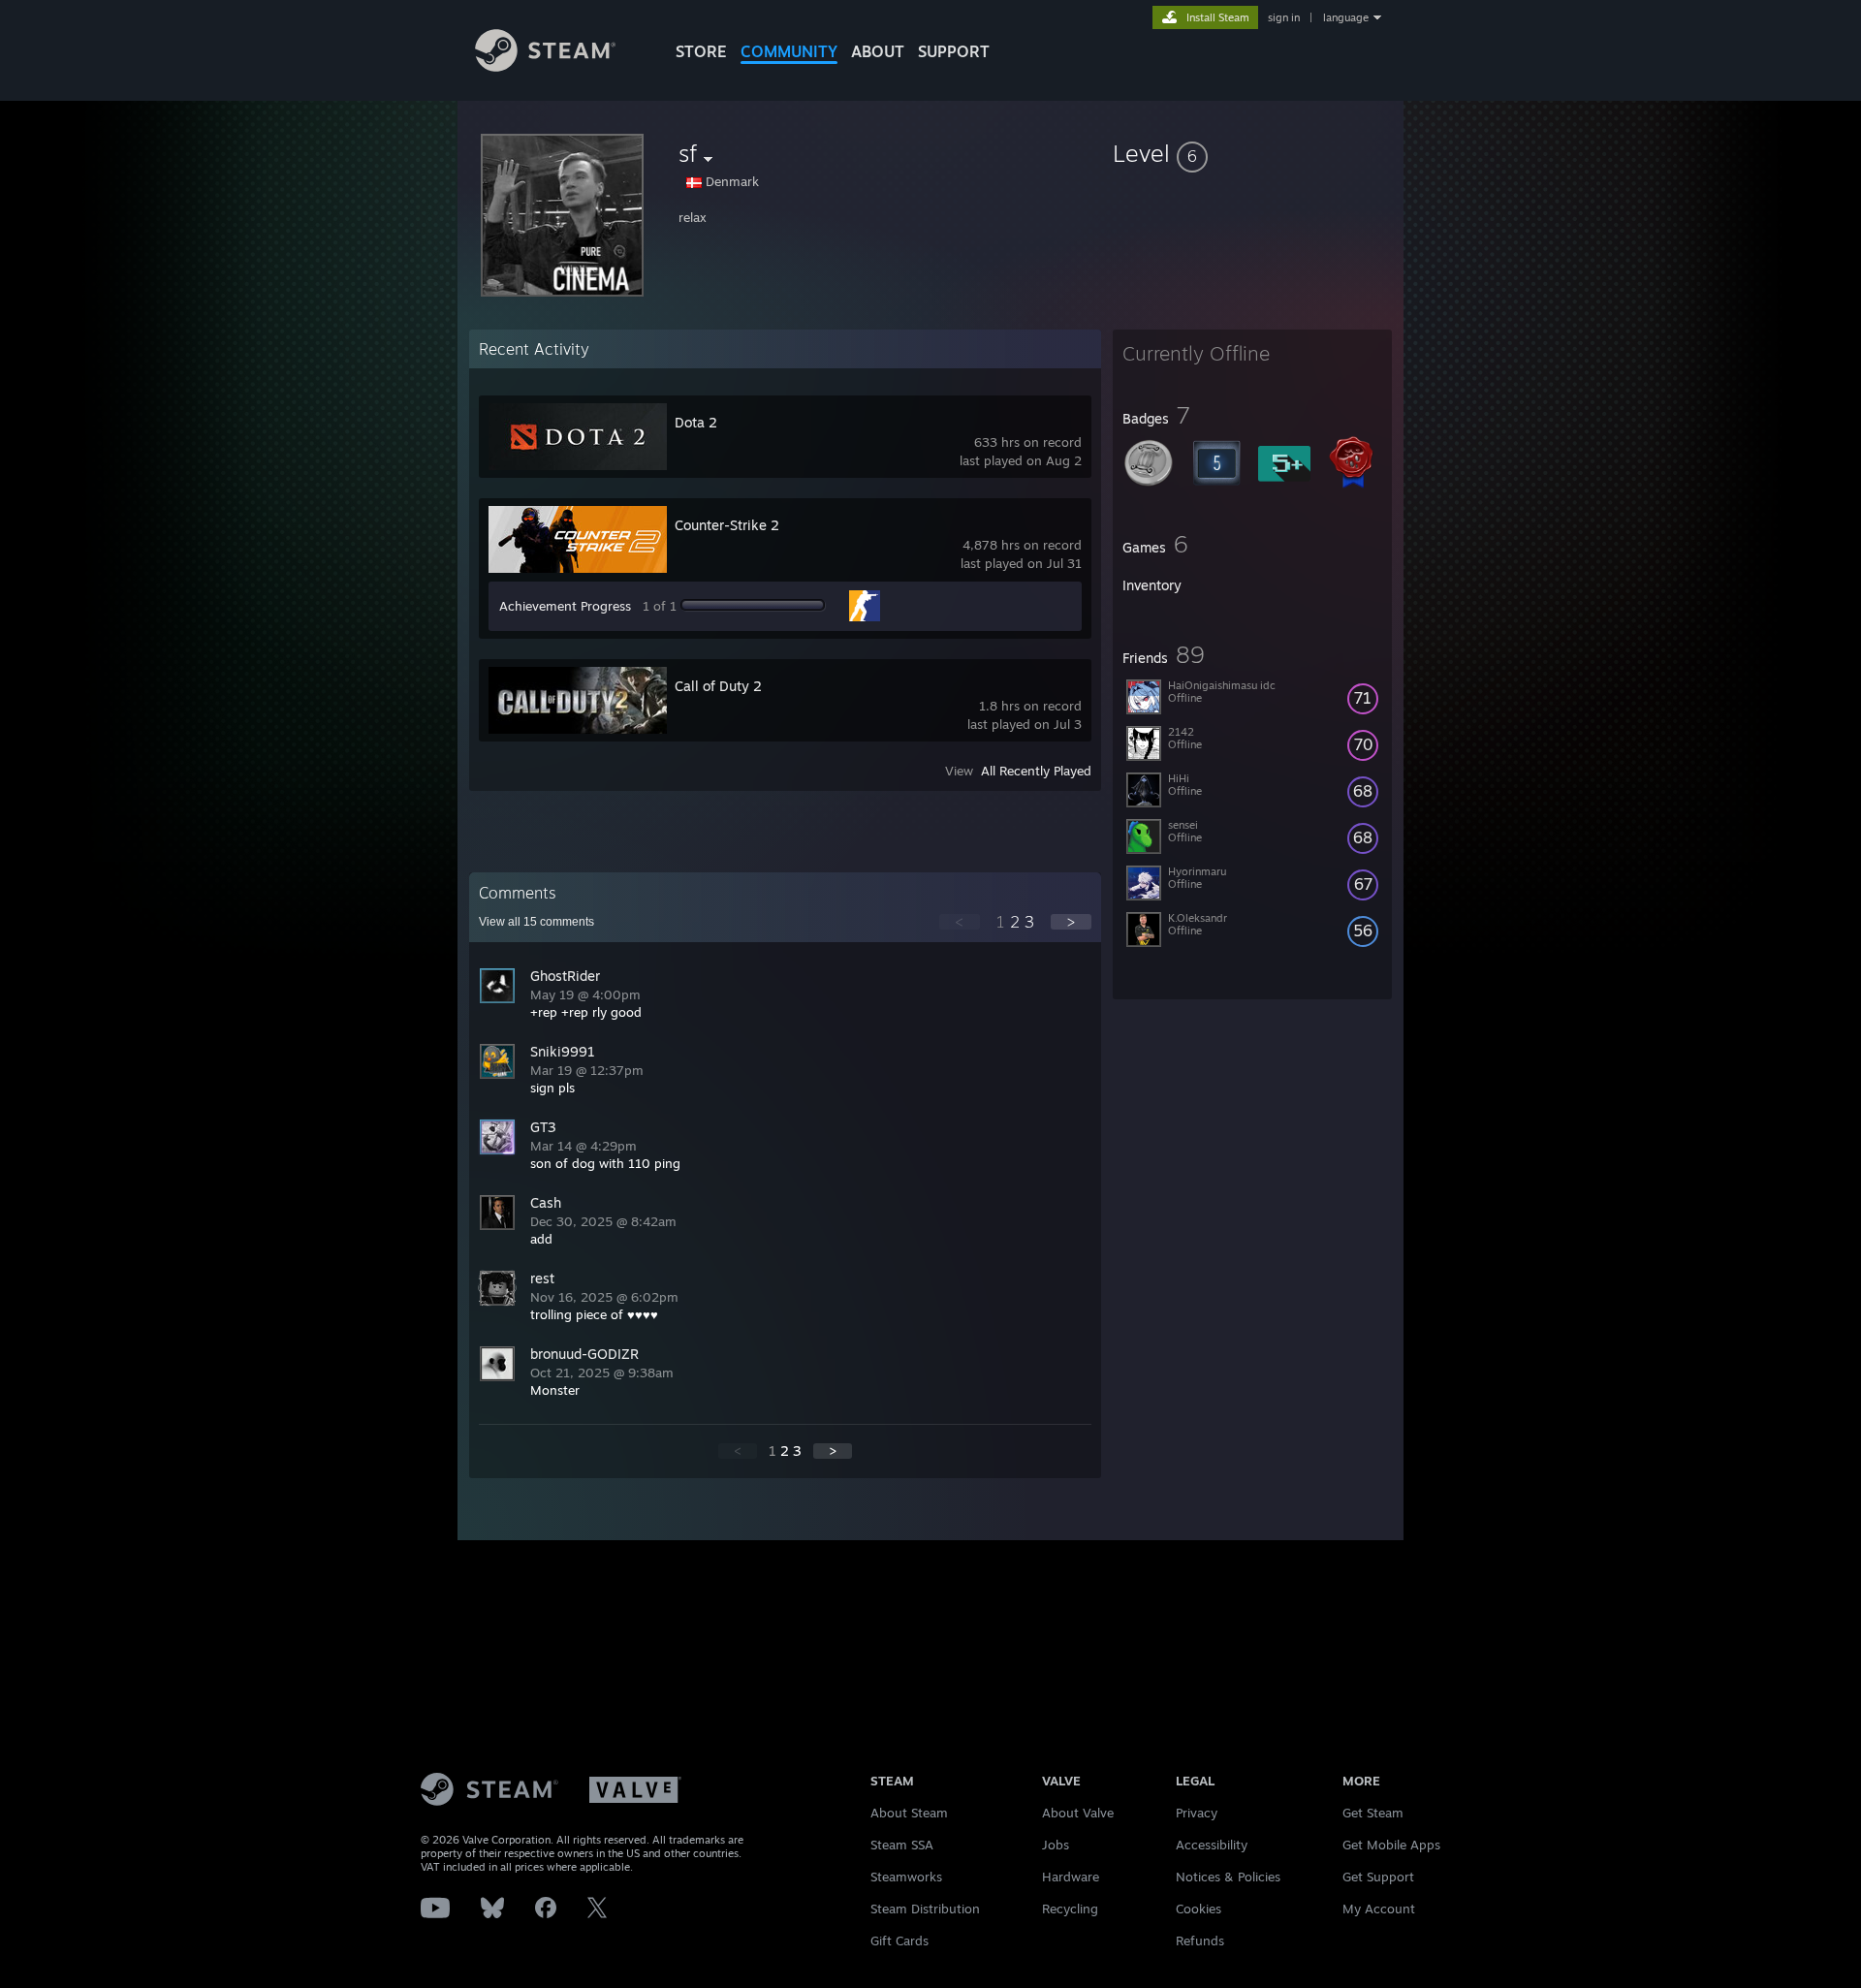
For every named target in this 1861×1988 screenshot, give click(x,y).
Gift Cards (899, 1941)
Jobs (1056, 1845)
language (1346, 17)
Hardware (1071, 1877)
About (878, 51)
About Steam (909, 1813)
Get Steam (1373, 1813)
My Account (1379, 1909)
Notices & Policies (1228, 1877)
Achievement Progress (565, 606)
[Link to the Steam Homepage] (545, 66)
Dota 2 (696, 422)
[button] (1252, 153)
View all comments (536, 922)
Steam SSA (902, 1845)
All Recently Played (1036, 771)
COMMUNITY (789, 51)
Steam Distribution (925, 1909)
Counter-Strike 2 (727, 525)
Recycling (1070, 1909)
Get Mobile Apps (1391, 1845)
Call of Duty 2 (718, 686)
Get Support (1378, 1877)
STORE (701, 51)
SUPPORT (954, 51)
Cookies (1199, 1909)
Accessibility (1212, 1845)
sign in (1284, 17)
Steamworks (906, 1877)
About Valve (1078, 1813)
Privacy (1197, 1813)
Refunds (1200, 1941)
